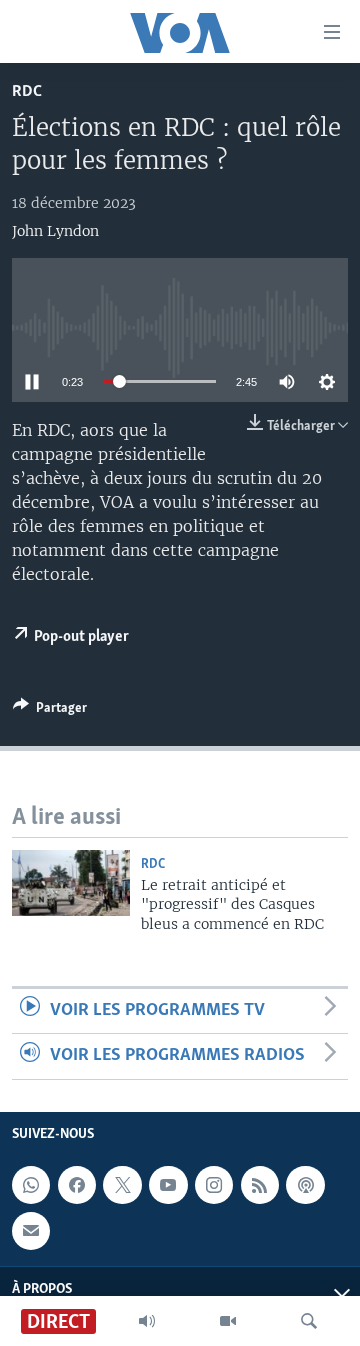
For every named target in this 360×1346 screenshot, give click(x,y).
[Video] (228, 1321)
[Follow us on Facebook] (77, 1185)
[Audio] (147, 1321)
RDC (27, 91)
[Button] (50, 711)
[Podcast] (305, 1185)
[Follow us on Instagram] (214, 1185)
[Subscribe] (31, 1230)
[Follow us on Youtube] (168, 1185)
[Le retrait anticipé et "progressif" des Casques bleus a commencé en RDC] (71, 883)
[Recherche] (309, 1321)
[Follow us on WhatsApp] (31, 1185)
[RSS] (260, 1185)
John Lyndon (55, 231)
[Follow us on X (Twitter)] (122, 1185)
